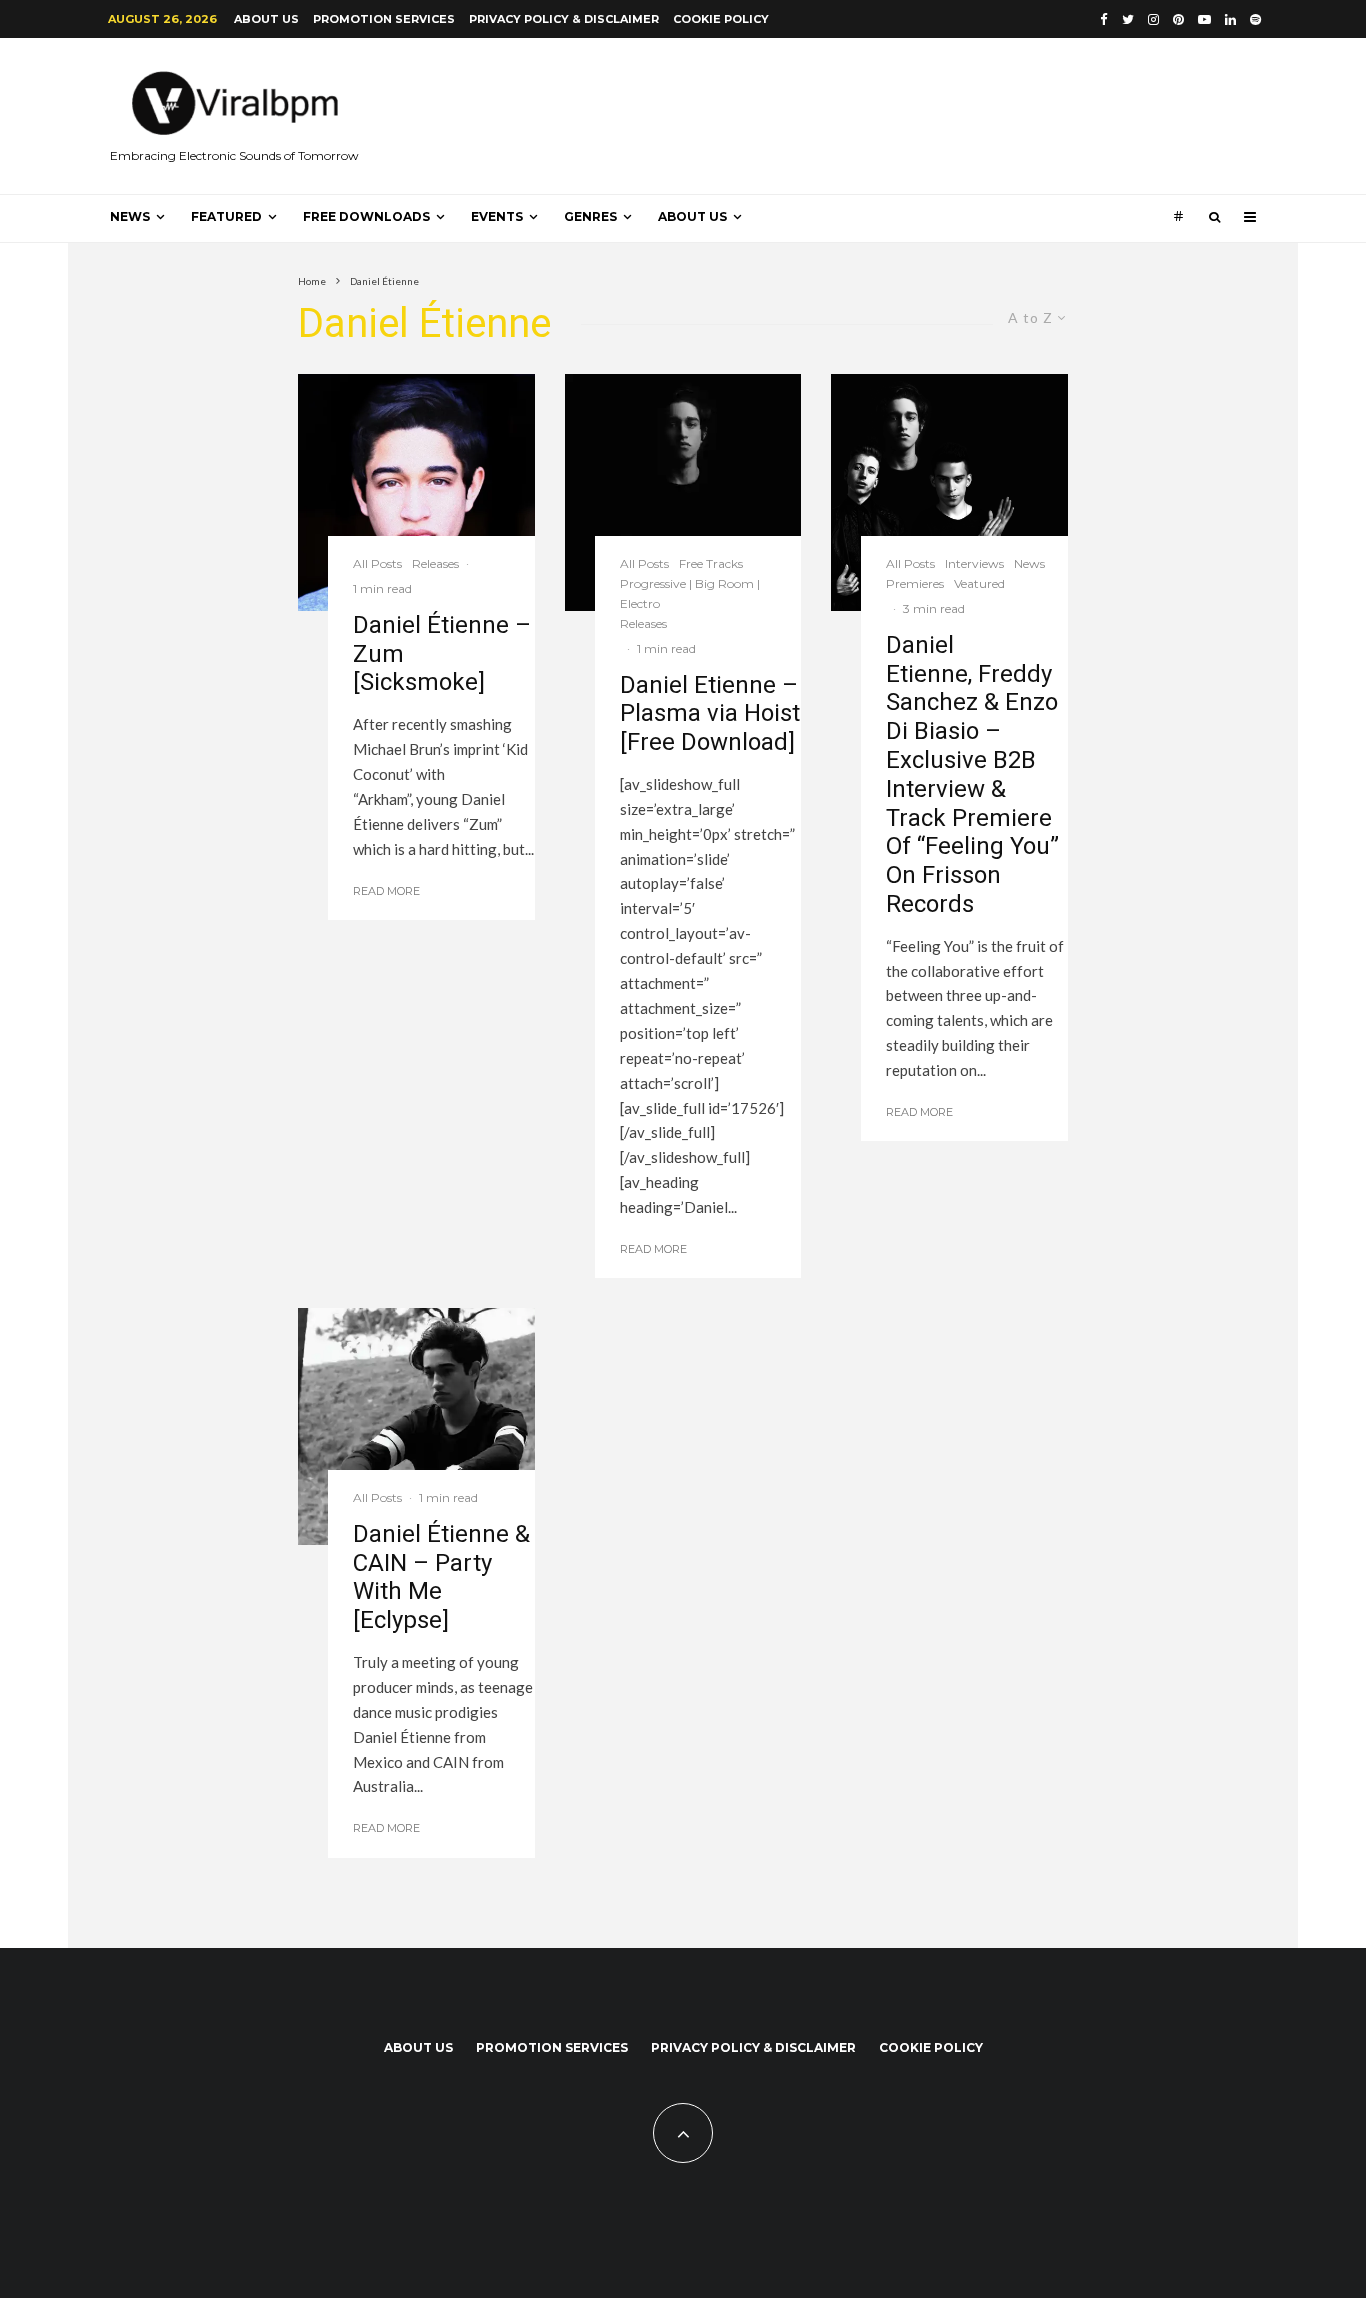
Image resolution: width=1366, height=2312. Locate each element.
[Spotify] (1255, 19)
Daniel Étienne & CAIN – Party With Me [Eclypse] (441, 1577)
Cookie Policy (721, 19)
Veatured (979, 583)
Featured (226, 216)
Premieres (915, 583)
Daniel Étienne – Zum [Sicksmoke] (442, 654)
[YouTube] (1204, 19)
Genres (590, 216)
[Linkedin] (1230, 19)
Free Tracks (711, 563)
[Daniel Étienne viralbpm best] (683, 492)
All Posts (377, 563)
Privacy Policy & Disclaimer (564, 19)
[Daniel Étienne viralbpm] (416, 1426)
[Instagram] (1153, 19)
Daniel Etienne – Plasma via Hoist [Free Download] (710, 714)
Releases (435, 563)
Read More (386, 891)
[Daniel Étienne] (416, 492)
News (130, 216)
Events (497, 216)
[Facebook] (1104, 19)
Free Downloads (366, 216)
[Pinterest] (1178, 19)
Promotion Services (384, 19)
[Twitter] (1128, 19)
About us (266, 19)
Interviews (974, 563)
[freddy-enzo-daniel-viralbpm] (949, 492)
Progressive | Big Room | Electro (690, 593)
